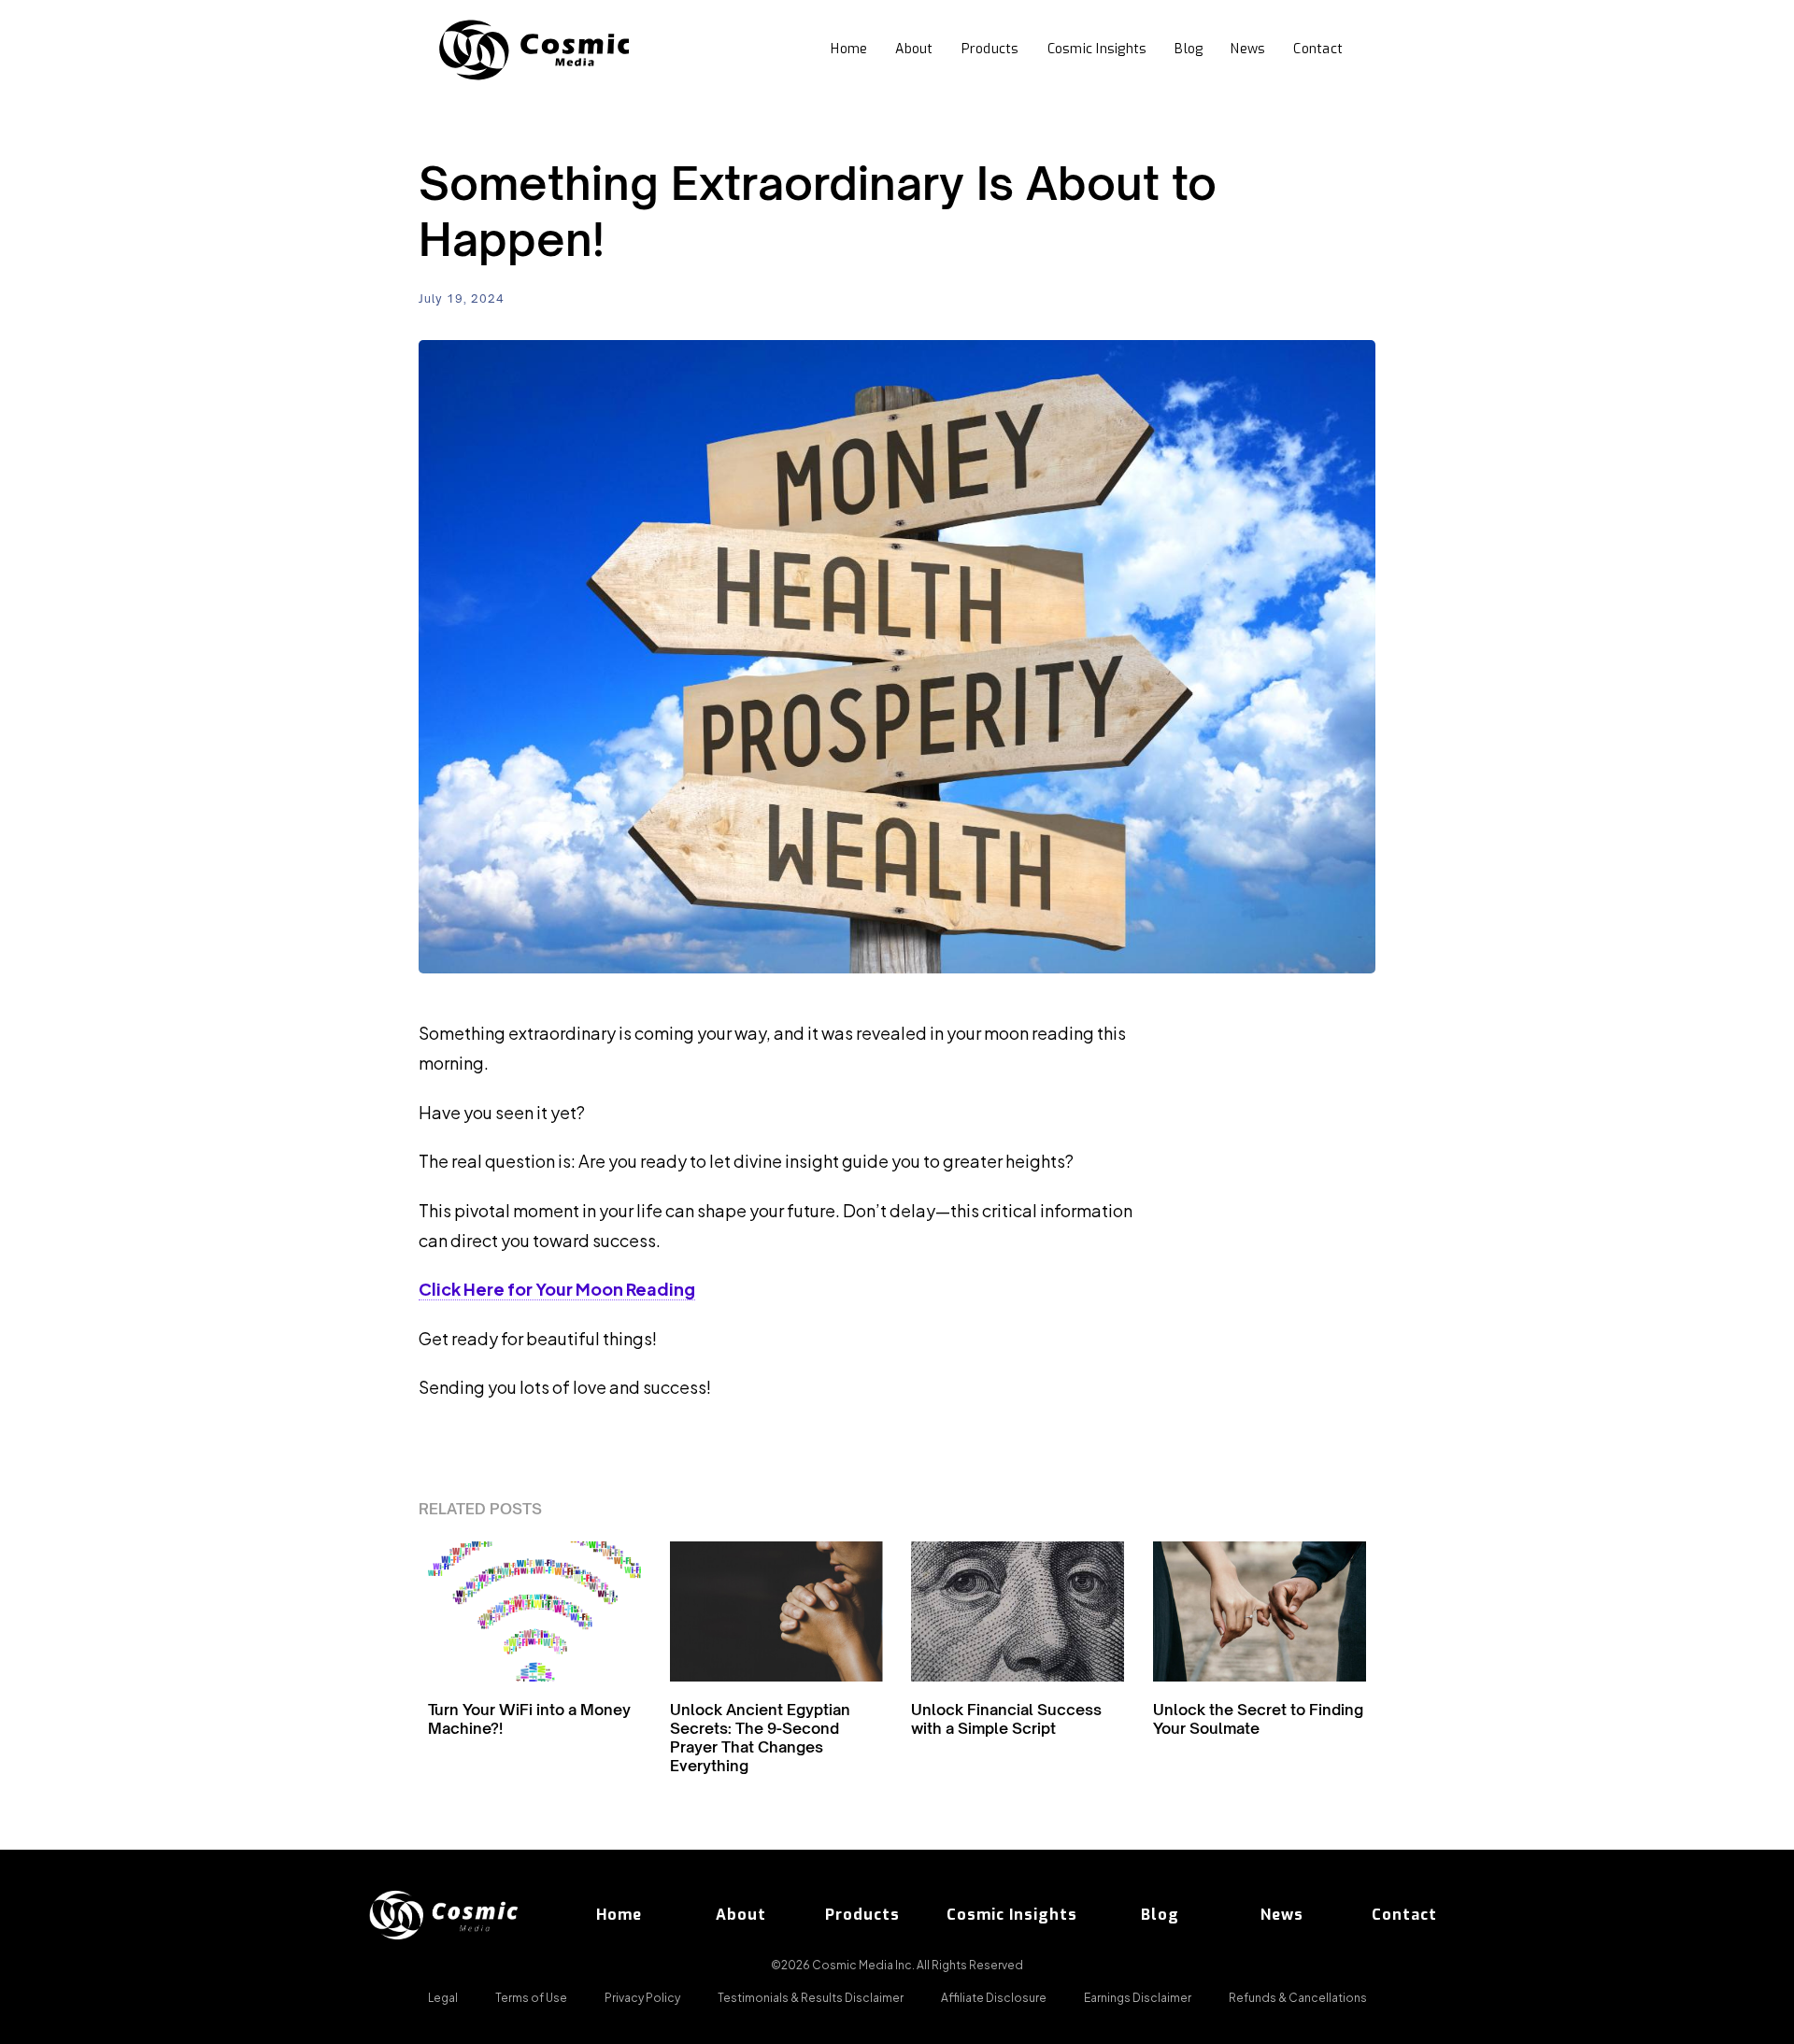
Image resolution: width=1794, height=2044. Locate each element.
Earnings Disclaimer (1138, 1998)
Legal (443, 1998)
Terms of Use (531, 1998)
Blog (1189, 49)
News (1248, 49)
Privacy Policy (642, 1998)
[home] (533, 50)
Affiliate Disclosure (994, 1998)
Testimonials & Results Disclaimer (811, 1998)
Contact (1318, 49)
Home (849, 49)
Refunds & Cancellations (1298, 1998)
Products (990, 49)
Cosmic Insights (1097, 49)
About (914, 49)
